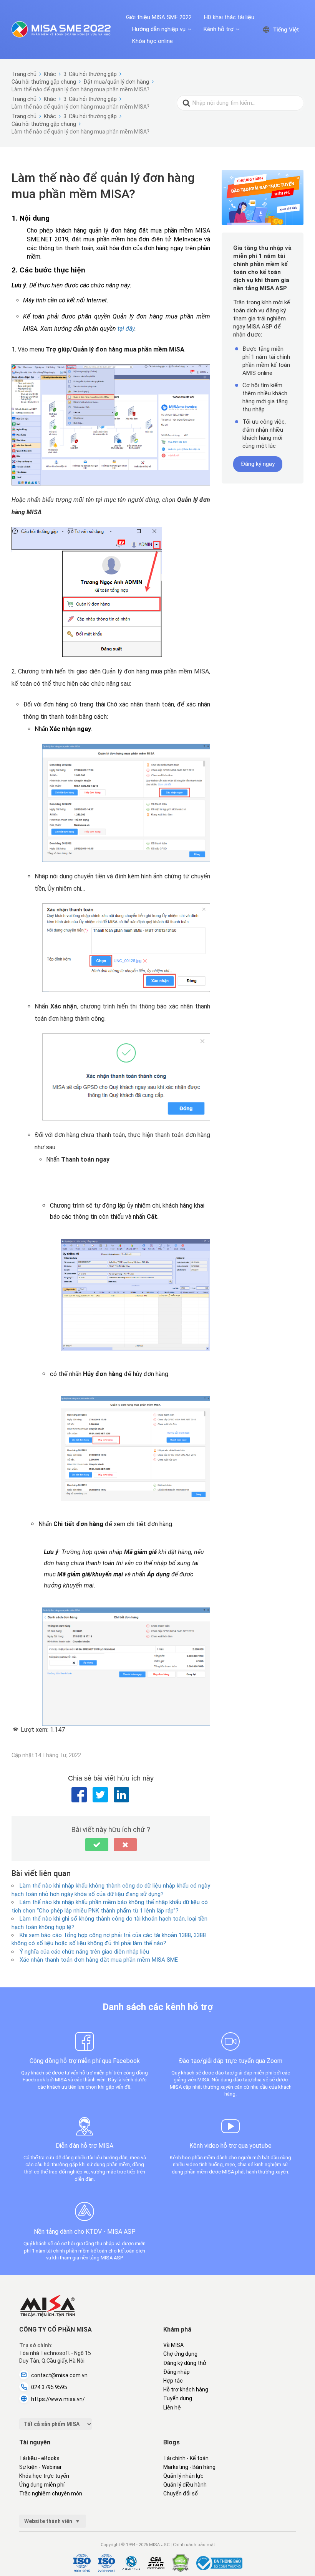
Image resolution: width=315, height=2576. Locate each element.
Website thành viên (49, 2521)
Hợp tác (173, 2381)
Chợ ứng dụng (180, 2354)
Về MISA (173, 2345)
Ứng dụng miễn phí (42, 2485)
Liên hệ (172, 2408)
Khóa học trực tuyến (44, 2476)
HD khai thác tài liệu (229, 17)
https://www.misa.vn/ (58, 2399)
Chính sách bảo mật (194, 2545)
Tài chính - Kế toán (186, 2458)
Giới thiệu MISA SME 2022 (159, 17)
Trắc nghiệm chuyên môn (51, 2493)
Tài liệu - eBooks (39, 2458)
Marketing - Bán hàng (189, 2467)
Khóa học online (153, 41)
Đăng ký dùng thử (185, 2363)
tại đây (126, 329)
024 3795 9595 (49, 2387)
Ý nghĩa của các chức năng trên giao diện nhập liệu (84, 1952)
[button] (97, 1845)
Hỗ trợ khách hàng (186, 2390)
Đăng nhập (177, 2372)
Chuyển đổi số (181, 2493)
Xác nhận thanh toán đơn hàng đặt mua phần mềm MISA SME (99, 1960)
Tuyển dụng (178, 2398)
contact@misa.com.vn (59, 2375)
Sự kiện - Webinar (41, 2467)
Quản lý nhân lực (183, 2476)
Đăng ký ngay (258, 464)
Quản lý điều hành (185, 2485)
